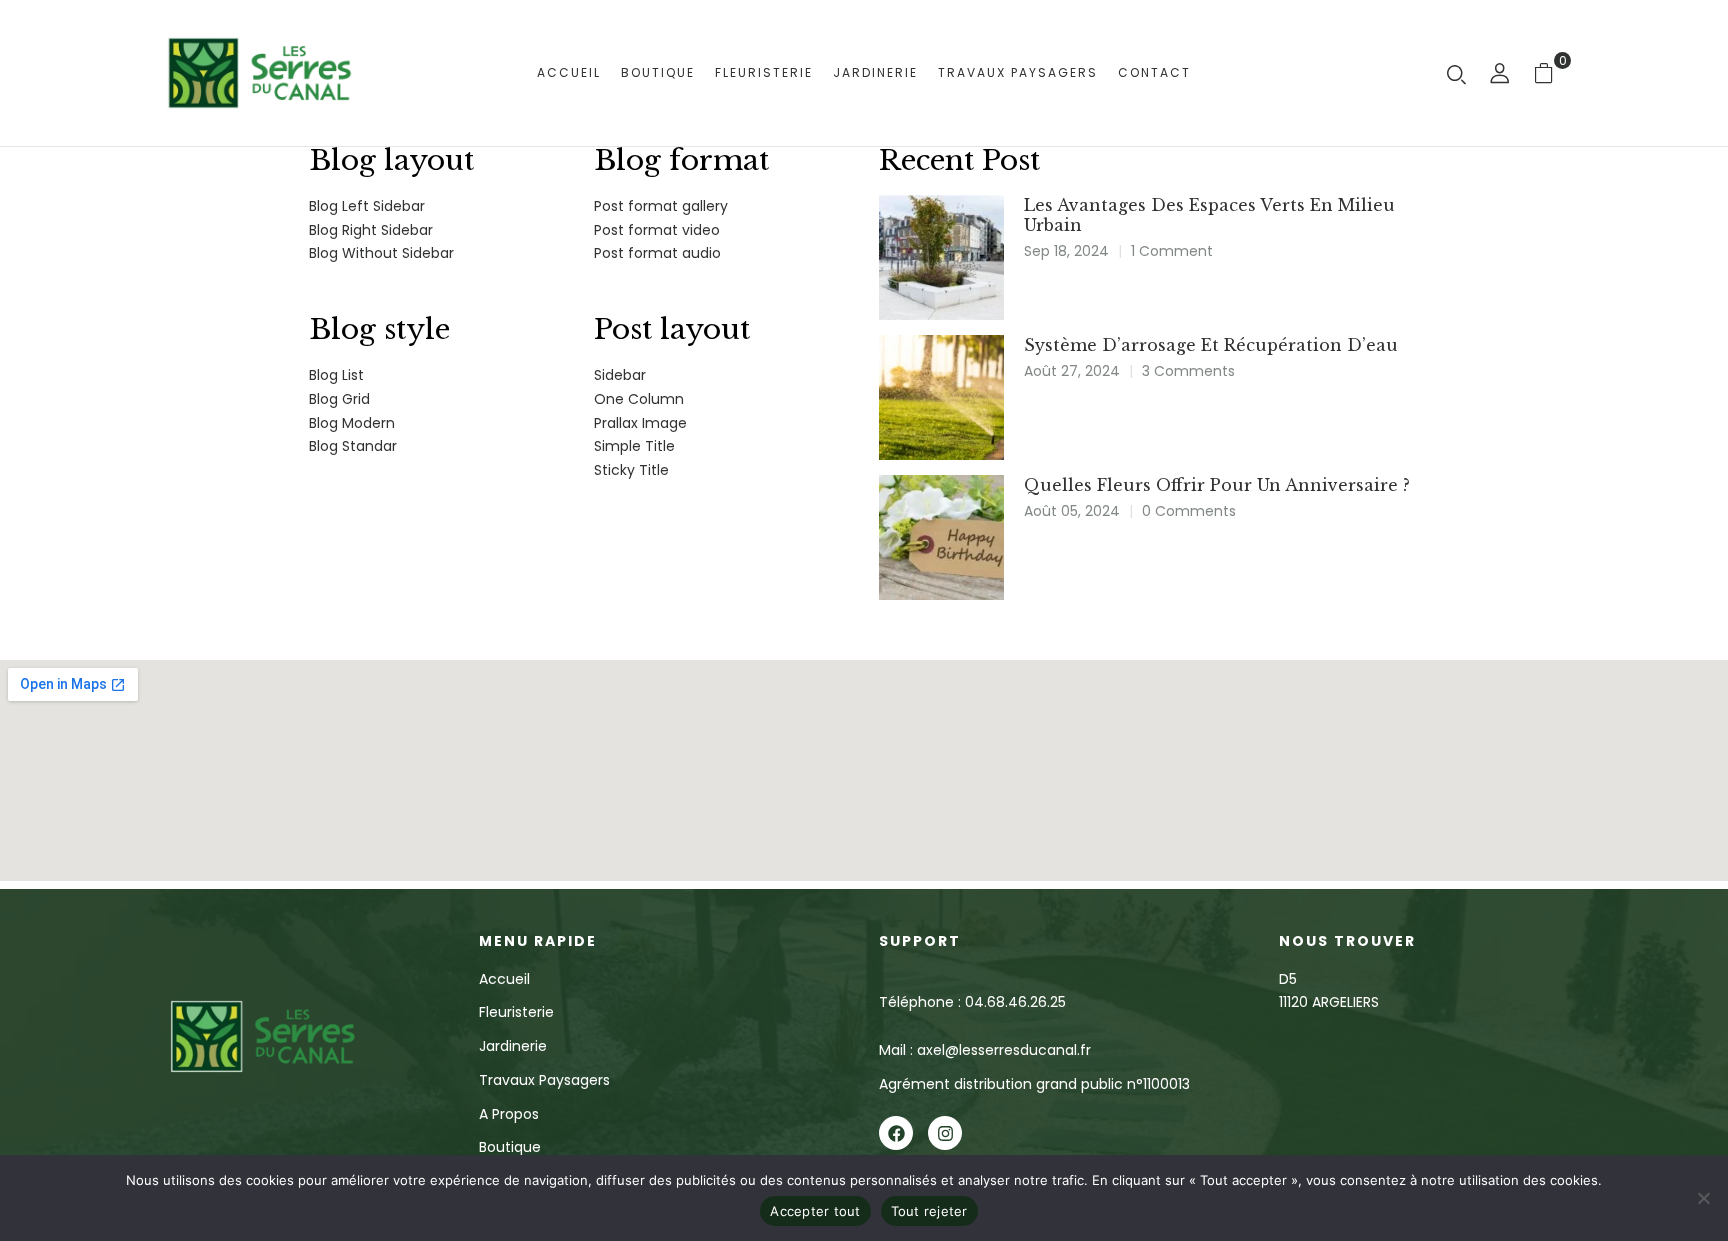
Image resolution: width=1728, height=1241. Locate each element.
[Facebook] (896, 1133)
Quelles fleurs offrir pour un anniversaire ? (1217, 485)
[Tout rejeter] (1703, 1198)
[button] (1551, 72)
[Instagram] (945, 1133)
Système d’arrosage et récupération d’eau (1211, 345)
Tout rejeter (929, 1211)
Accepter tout (815, 1211)
